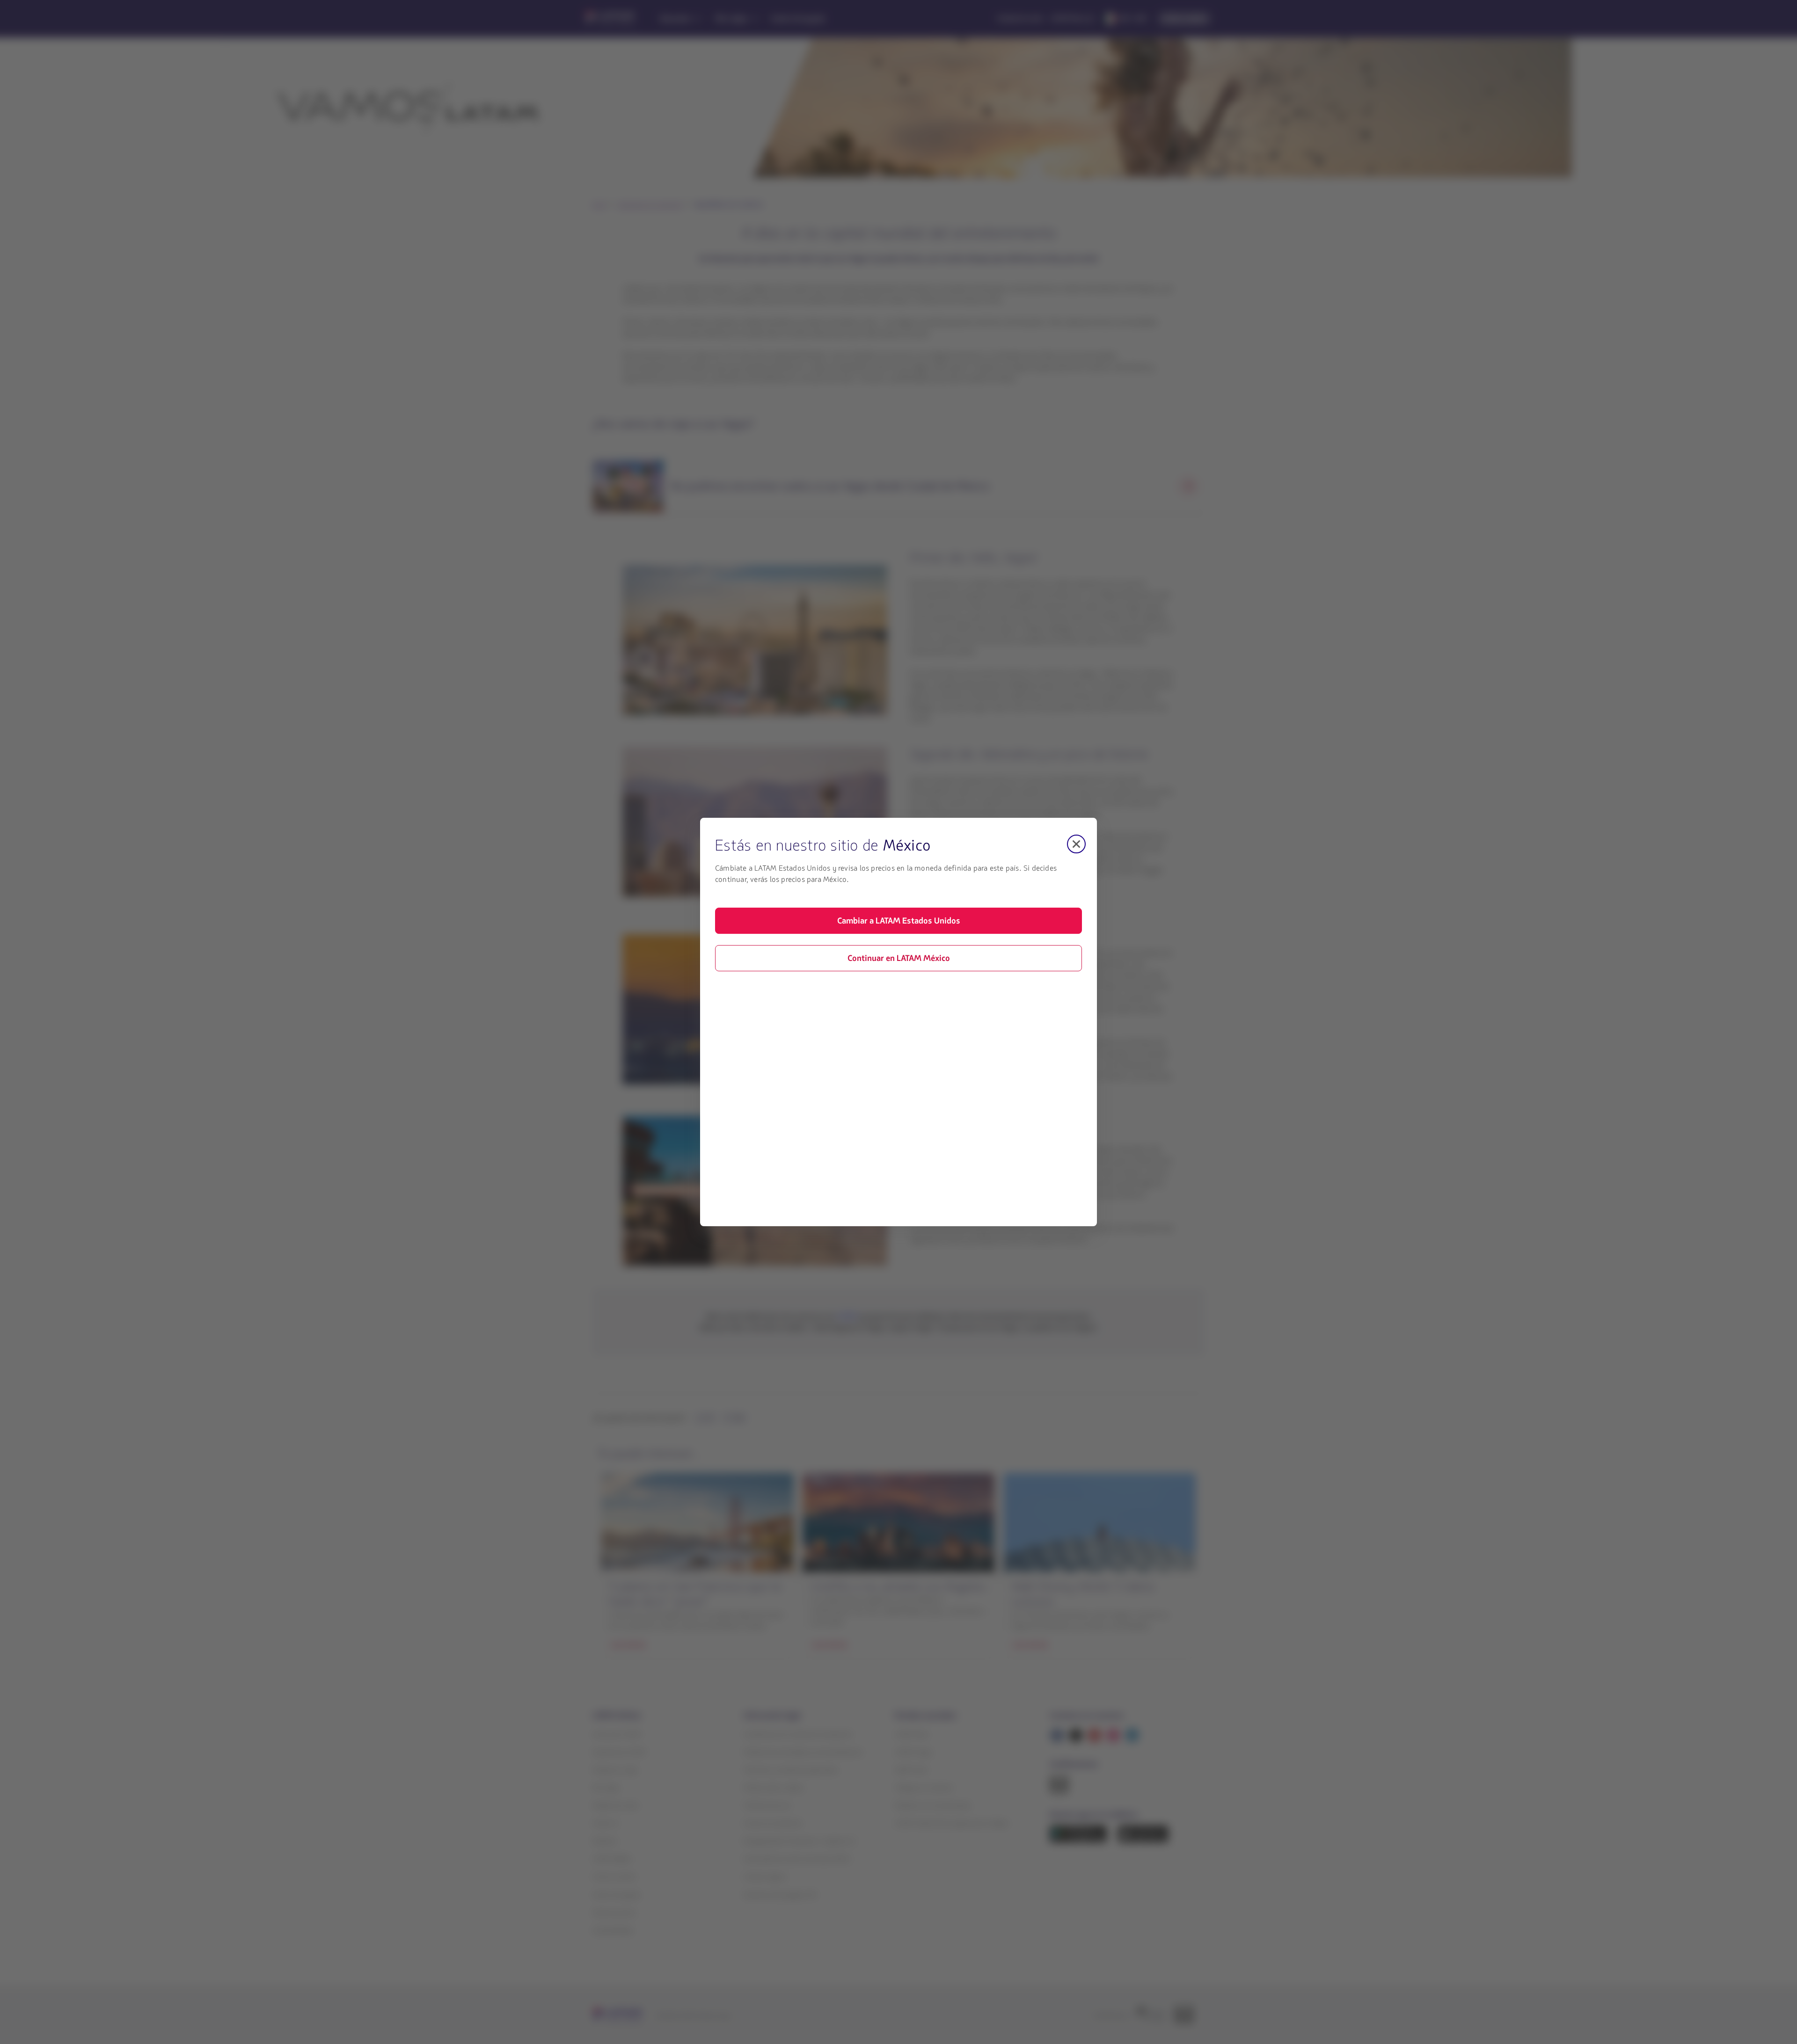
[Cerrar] (1076, 844)
